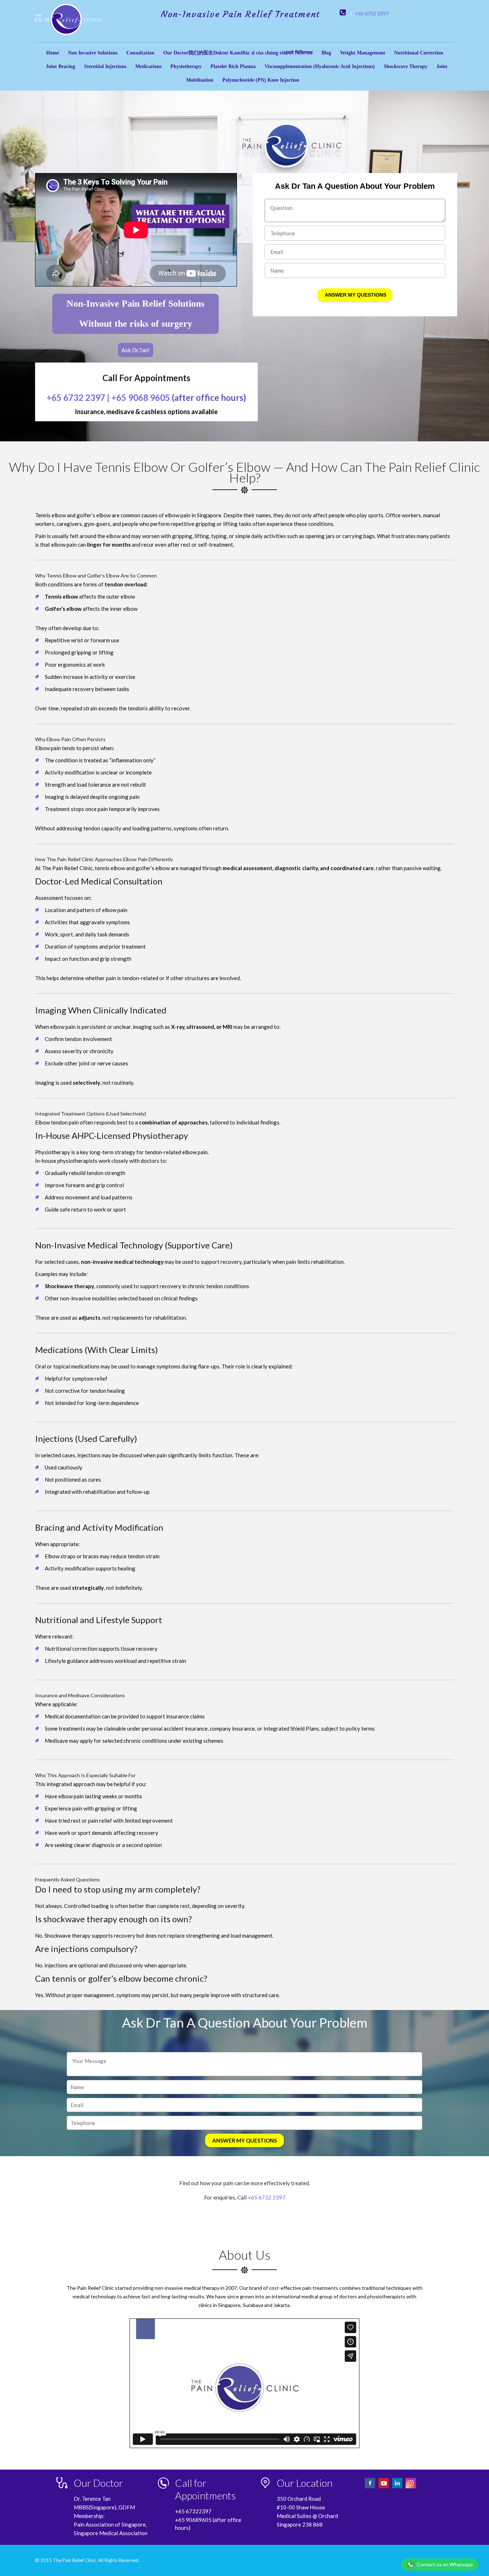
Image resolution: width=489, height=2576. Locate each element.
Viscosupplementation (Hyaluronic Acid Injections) (320, 66)
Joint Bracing (60, 66)
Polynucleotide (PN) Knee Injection (261, 80)
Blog (326, 53)
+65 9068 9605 (141, 397)
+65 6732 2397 (372, 13)
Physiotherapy (186, 66)
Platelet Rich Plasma (233, 66)
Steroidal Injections (105, 66)
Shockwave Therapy (406, 66)
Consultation (140, 53)
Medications (148, 66)
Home (53, 53)
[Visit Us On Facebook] (371, 2487)
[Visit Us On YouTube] (384, 2487)
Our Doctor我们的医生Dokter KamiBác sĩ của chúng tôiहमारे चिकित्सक (238, 53)
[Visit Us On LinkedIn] (398, 2487)
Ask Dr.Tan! (135, 350)
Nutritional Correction (419, 53)
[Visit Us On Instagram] (411, 2487)
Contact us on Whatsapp (445, 2564)
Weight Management (363, 53)
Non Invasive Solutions (93, 53)
